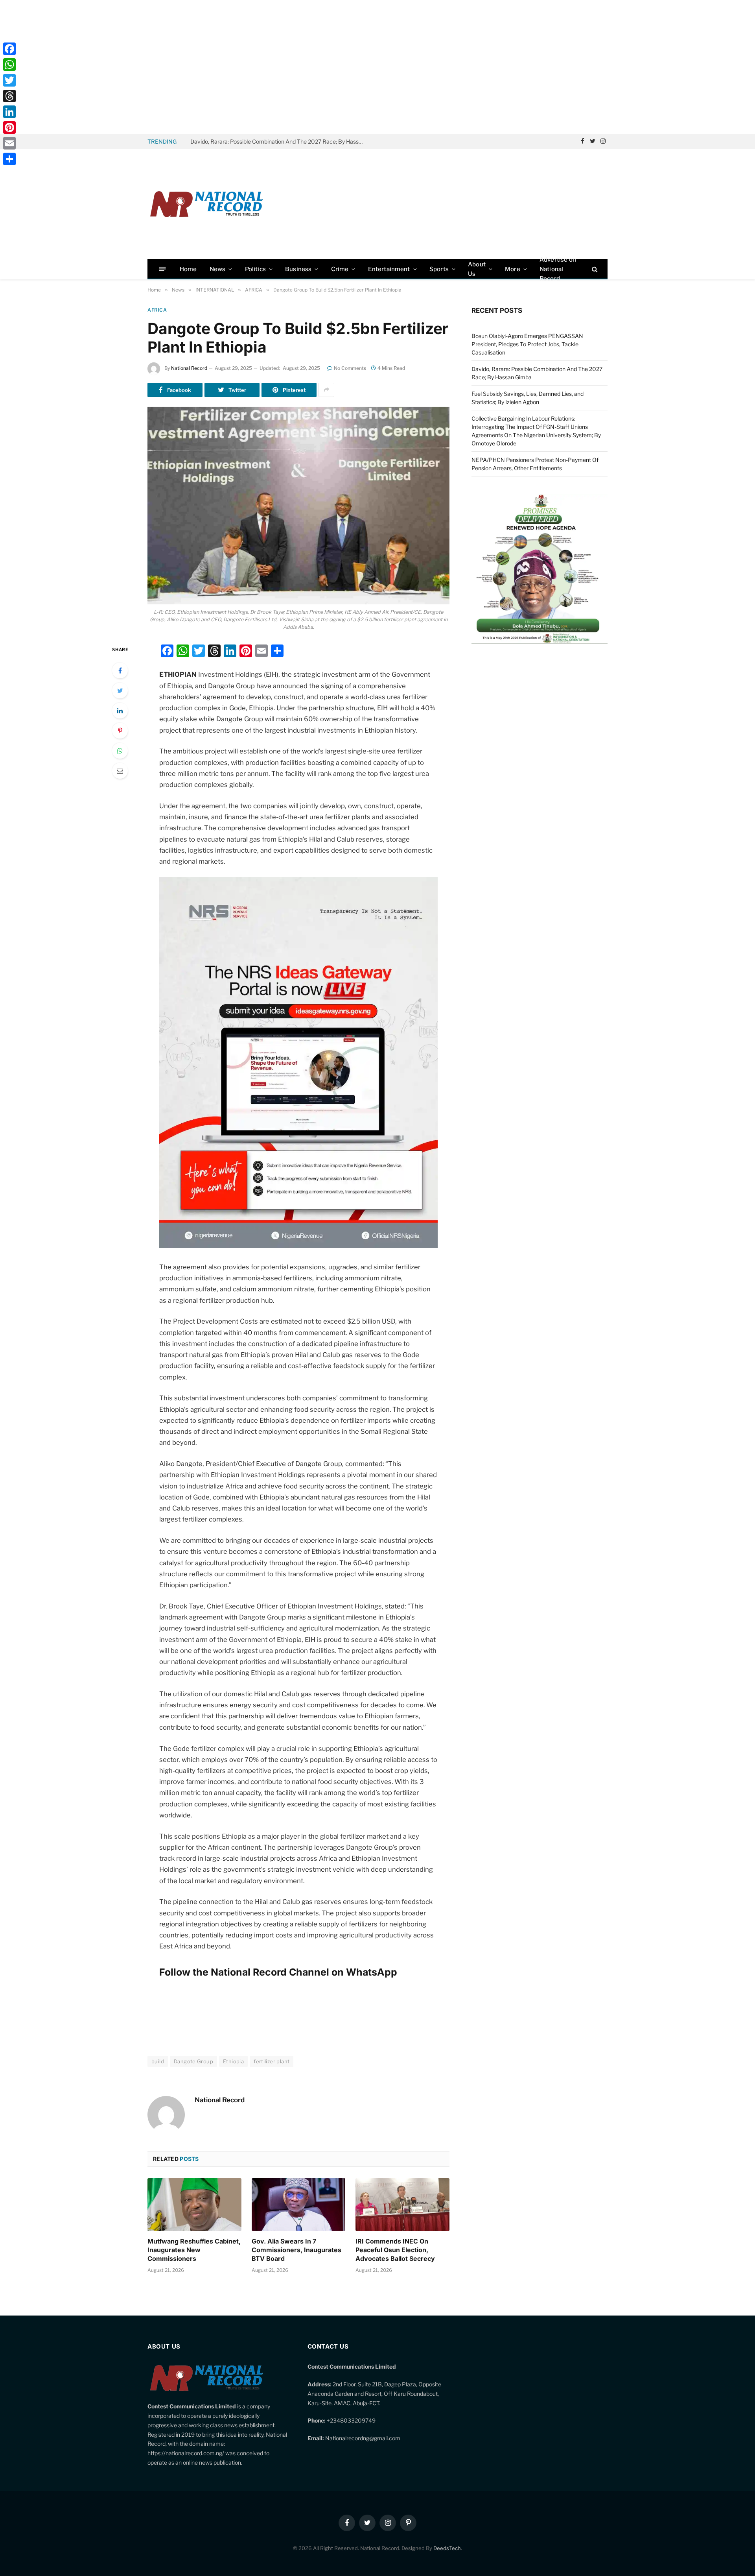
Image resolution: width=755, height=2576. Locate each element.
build (158, 2061)
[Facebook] (120, 670)
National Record (189, 368)
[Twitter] (120, 691)
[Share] (9, 159)
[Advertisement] (377, 67)
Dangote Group (193, 2061)
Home (188, 269)
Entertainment (389, 269)
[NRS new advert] (298, 1246)
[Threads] (9, 96)
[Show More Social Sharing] (326, 390)
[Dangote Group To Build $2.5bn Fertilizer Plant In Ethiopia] (298, 506)
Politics (255, 269)
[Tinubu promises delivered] (540, 642)
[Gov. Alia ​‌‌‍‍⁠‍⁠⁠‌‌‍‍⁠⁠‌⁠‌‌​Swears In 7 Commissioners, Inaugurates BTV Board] (299, 2205)
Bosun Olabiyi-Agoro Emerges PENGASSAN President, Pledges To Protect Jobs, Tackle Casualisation (527, 344)
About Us (477, 269)
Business (298, 269)
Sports (439, 269)
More (513, 269)
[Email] (120, 771)
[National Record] (206, 204)
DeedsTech (447, 2548)
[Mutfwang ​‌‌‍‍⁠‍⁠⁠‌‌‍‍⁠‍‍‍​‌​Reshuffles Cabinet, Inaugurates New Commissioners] (194, 2205)
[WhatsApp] (120, 751)
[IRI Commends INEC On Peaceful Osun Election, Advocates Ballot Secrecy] (402, 2205)
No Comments (350, 368)
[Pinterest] (120, 731)
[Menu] (163, 269)
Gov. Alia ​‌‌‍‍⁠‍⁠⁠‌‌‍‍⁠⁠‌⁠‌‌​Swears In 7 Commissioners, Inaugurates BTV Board (296, 2250)
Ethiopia (233, 2061)
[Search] (594, 269)
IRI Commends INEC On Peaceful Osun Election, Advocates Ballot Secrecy (395, 2250)
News (218, 269)
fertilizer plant (272, 2061)
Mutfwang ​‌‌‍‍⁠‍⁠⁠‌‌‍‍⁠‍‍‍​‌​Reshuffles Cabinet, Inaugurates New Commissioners (194, 2250)
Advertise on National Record (558, 269)
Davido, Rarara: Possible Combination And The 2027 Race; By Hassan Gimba (279, 141)
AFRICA (157, 310)
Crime (340, 269)
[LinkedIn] (120, 711)
